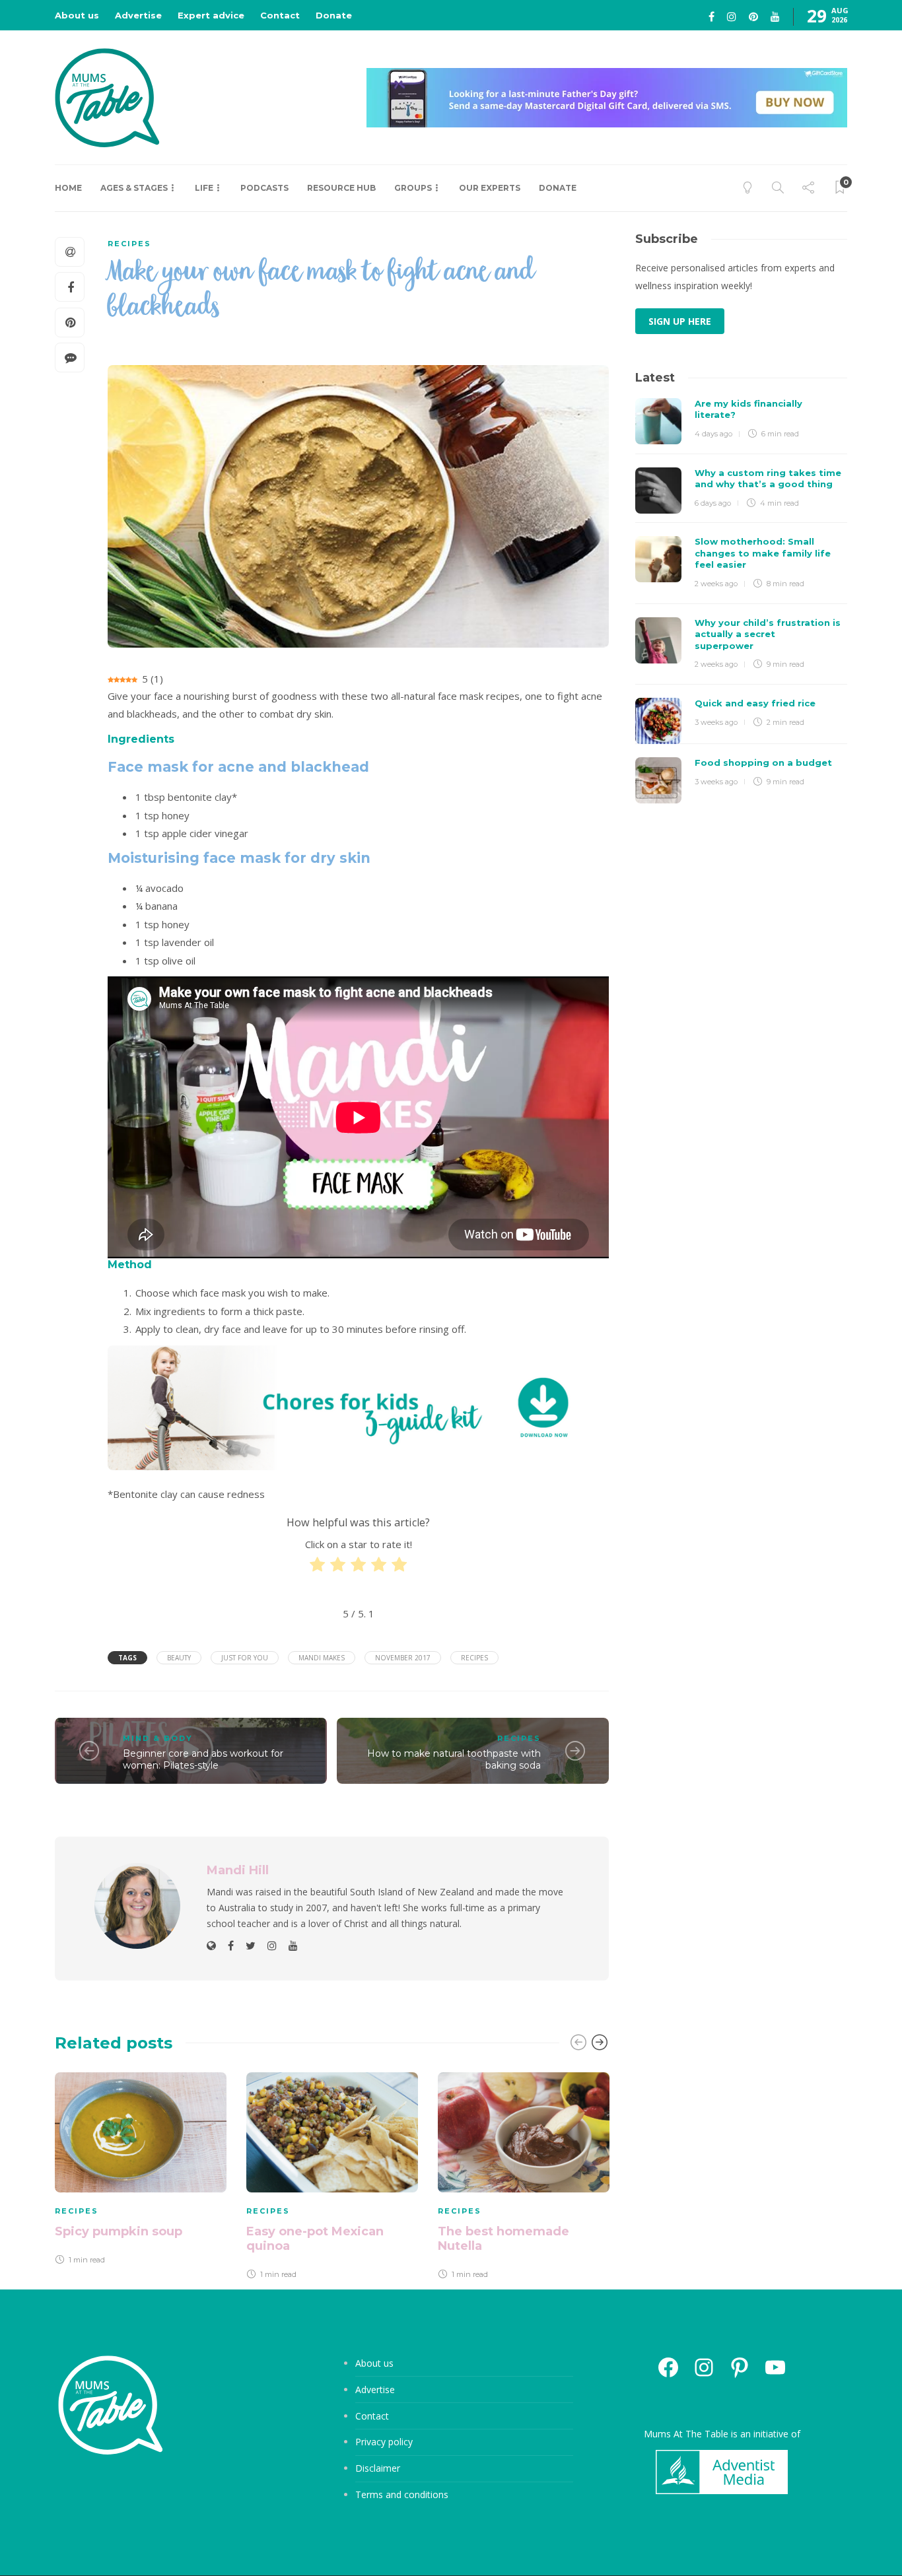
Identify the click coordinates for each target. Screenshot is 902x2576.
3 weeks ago (716, 722)
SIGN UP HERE (680, 321)
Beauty (179, 1658)
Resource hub (341, 188)
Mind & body (158, 1738)
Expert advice (211, 15)
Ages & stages (134, 188)
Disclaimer (378, 2468)
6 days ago (713, 503)
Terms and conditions (402, 2494)
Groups (413, 188)
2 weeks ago (716, 584)
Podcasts (264, 188)
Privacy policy (384, 2442)
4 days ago (713, 434)
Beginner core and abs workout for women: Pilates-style (203, 1760)
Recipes (129, 244)
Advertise (138, 15)
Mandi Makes (322, 1658)
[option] (141, 2171)
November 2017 (403, 1658)
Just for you (245, 1658)
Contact (280, 15)
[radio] (317, 1567)
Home (68, 188)
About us (77, 15)
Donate (334, 15)
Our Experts (490, 188)
